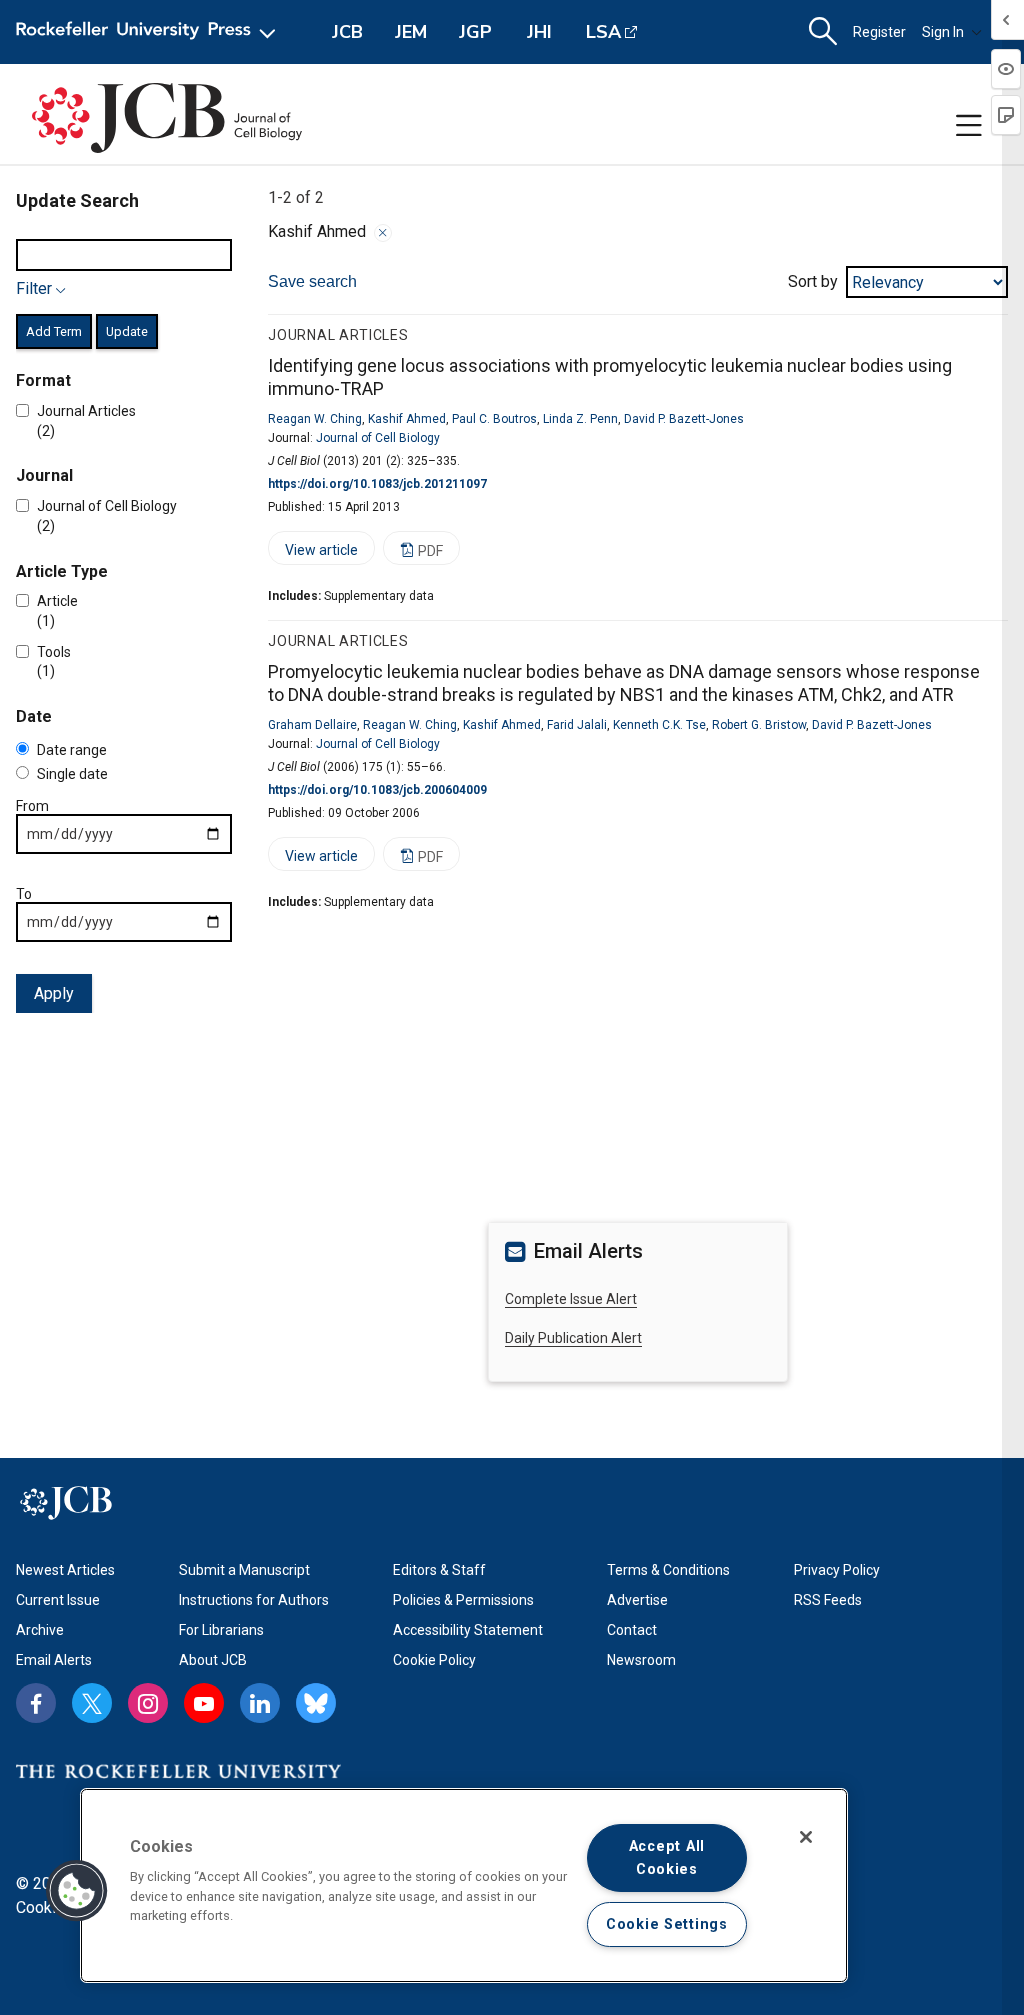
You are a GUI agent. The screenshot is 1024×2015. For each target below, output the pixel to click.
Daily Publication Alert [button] (573, 1338)
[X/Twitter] (92, 1703)
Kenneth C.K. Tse (659, 725)
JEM (411, 32)
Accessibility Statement (468, 1630)
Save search (312, 281)
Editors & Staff (439, 1570)
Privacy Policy (837, 1570)
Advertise (637, 1600)
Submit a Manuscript (244, 1570)
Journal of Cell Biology (378, 438)
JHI (539, 32)
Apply (54, 993)
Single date (72, 774)
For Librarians (221, 1630)
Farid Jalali (577, 725)
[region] (464, 1885)
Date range (72, 750)
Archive (40, 1630)
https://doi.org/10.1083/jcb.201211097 (377, 484)
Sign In (943, 32)
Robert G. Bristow (759, 725)
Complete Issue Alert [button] (571, 1299)
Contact (632, 1630)
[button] (77, 1891)
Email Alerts (54, 1660)
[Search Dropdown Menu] (823, 32)
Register (879, 32)
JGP (475, 32)
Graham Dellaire (312, 725)
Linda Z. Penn (580, 419)
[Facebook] (36, 1703)
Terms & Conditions (668, 1570)
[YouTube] (204, 1703)
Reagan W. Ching (315, 419)
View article (313, 553)
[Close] (383, 233)
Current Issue (58, 1600)
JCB (347, 32)
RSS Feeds (828, 1600)
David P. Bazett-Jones (684, 419)
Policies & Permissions (463, 1600)
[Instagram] (148, 1703)
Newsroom (641, 1660)
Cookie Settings (667, 1924)
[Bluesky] (316, 1703)
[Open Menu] (149, 32)
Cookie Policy (434, 1660)
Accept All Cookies (667, 1858)
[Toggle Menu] (969, 126)
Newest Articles (65, 1570)
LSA (603, 32)
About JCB (213, 1660)
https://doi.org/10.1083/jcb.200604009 (377, 790)
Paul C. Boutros (494, 419)
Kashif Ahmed (407, 419)
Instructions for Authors (254, 1600)
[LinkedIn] (260, 1703)
